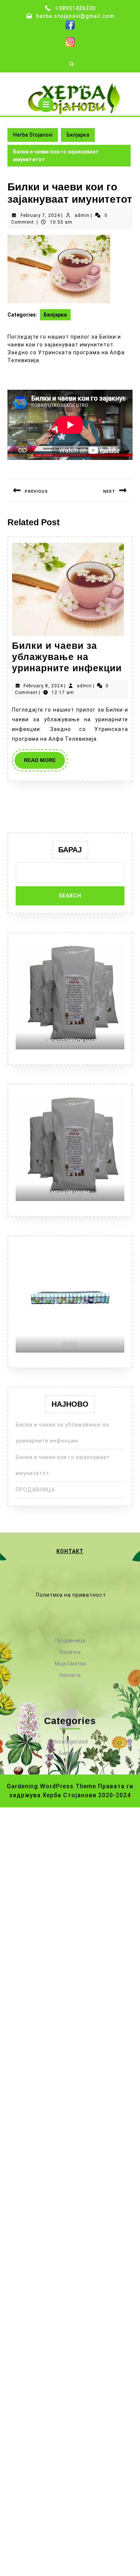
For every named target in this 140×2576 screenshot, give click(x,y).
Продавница (70, 1640)
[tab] (46, 105)
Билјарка (78, 135)
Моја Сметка (70, 1664)
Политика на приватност (71, 1595)
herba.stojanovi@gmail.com (75, 16)
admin (82, 215)
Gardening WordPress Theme (51, 1786)
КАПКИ (70, 1344)
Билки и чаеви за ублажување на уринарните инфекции (67, 657)
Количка (70, 1652)
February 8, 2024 (43, 686)
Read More (44, 763)
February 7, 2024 (40, 215)
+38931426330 (75, 8)
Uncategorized (70, 1742)
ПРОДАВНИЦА (35, 1490)
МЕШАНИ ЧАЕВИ (70, 1192)
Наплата (70, 1675)
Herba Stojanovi (70, 83)
